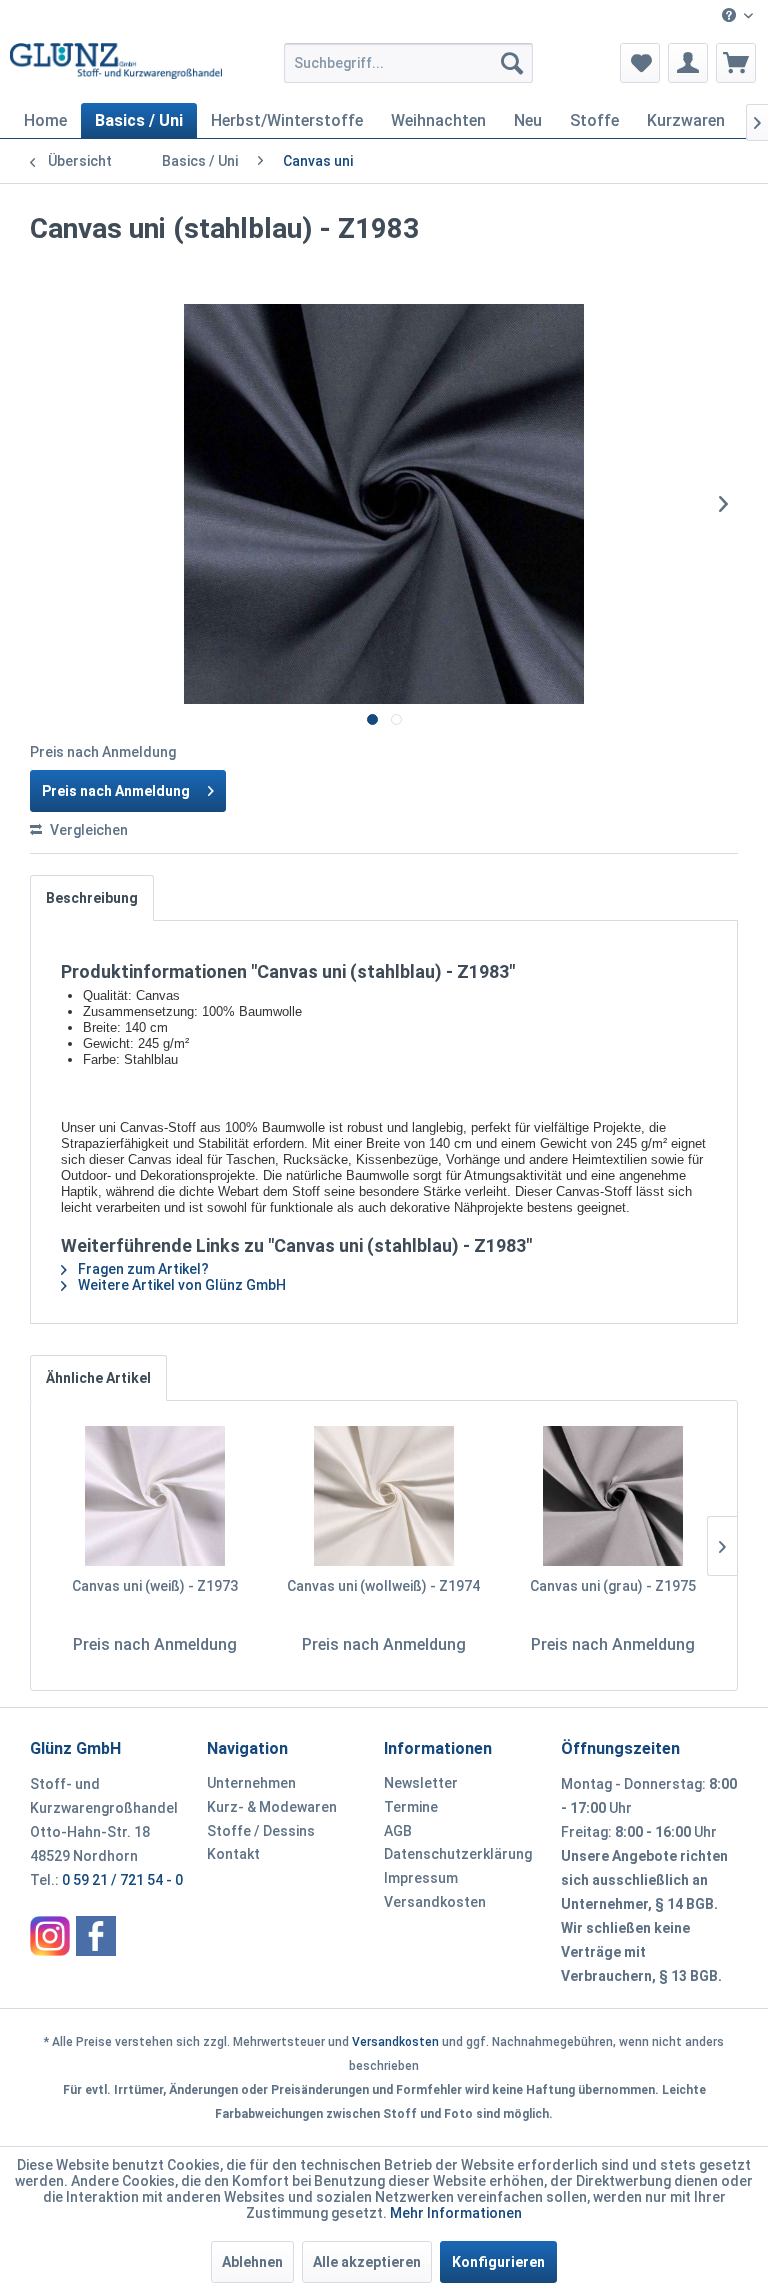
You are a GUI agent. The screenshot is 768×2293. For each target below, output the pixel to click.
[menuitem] (737, 16)
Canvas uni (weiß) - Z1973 (155, 1586)
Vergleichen (87, 830)
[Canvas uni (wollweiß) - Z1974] (384, 1496)
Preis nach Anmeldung (116, 791)
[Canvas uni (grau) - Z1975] (612, 1496)
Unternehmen (251, 1783)
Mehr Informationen (456, 2213)
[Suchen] (512, 63)
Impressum (421, 1878)
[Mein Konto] (688, 63)
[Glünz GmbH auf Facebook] (96, 1936)
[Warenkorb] (736, 63)
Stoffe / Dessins (261, 1831)
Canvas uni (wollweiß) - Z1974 (383, 1586)
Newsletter (421, 1783)
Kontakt (233, 1854)
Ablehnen (252, 2262)
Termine (411, 1807)
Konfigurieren (498, 2262)
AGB (398, 1831)
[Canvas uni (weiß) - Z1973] (155, 1496)
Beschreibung (92, 898)
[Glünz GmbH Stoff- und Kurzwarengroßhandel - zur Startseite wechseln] (116, 68)
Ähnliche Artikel (98, 1378)
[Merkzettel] (640, 63)
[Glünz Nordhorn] (50, 1936)
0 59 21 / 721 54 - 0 (122, 1880)
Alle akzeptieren (367, 2262)
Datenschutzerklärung (458, 1854)
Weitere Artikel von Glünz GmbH (180, 1285)
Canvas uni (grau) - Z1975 (613, 1586)
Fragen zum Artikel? (142, 1269)
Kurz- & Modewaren (272, 1807)
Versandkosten (435, 1902)
